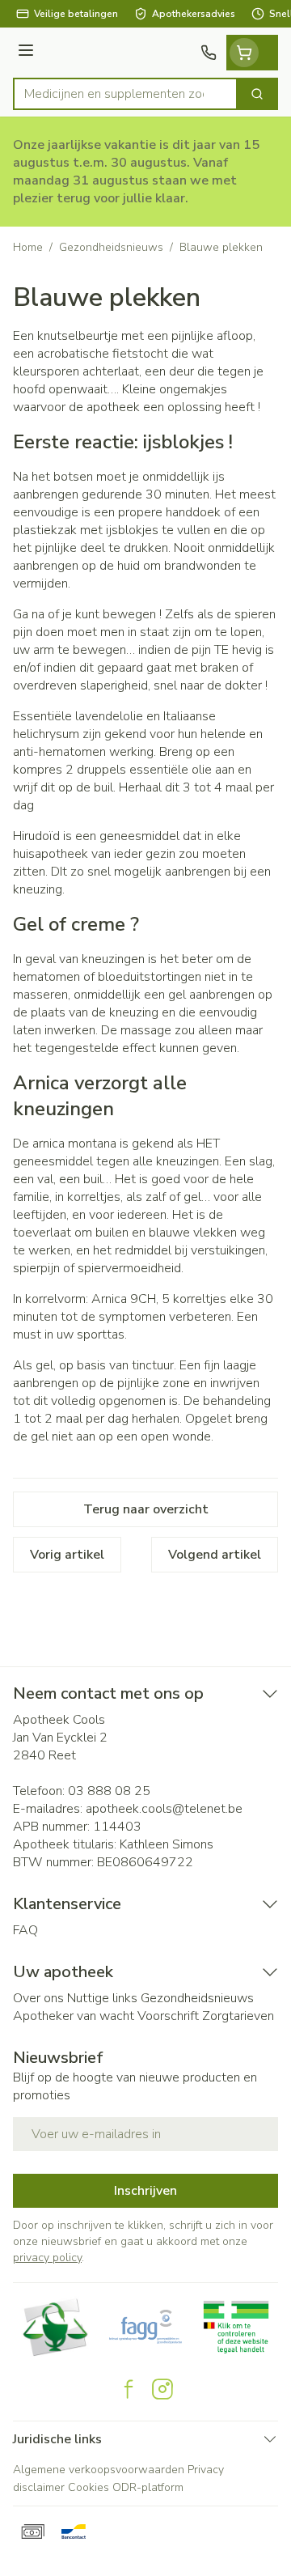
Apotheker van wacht (74, 2016)
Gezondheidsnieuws (111, 247)
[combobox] (125, 94)
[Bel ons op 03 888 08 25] (209, 53)
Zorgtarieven (238, 2016)
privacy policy (47, 2258)
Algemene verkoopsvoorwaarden (99, 2470)
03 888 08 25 (109, 1791)
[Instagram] (162, 2389)
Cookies (89, 2487)
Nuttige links (102, 1998)
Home (28, 247)
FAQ (25, 1930)
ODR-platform (148, 2487)
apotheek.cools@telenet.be (164, 1809)
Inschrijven (145, 2191)
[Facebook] (129, 2389)
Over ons (38, 1998)
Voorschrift (168, 2016)
